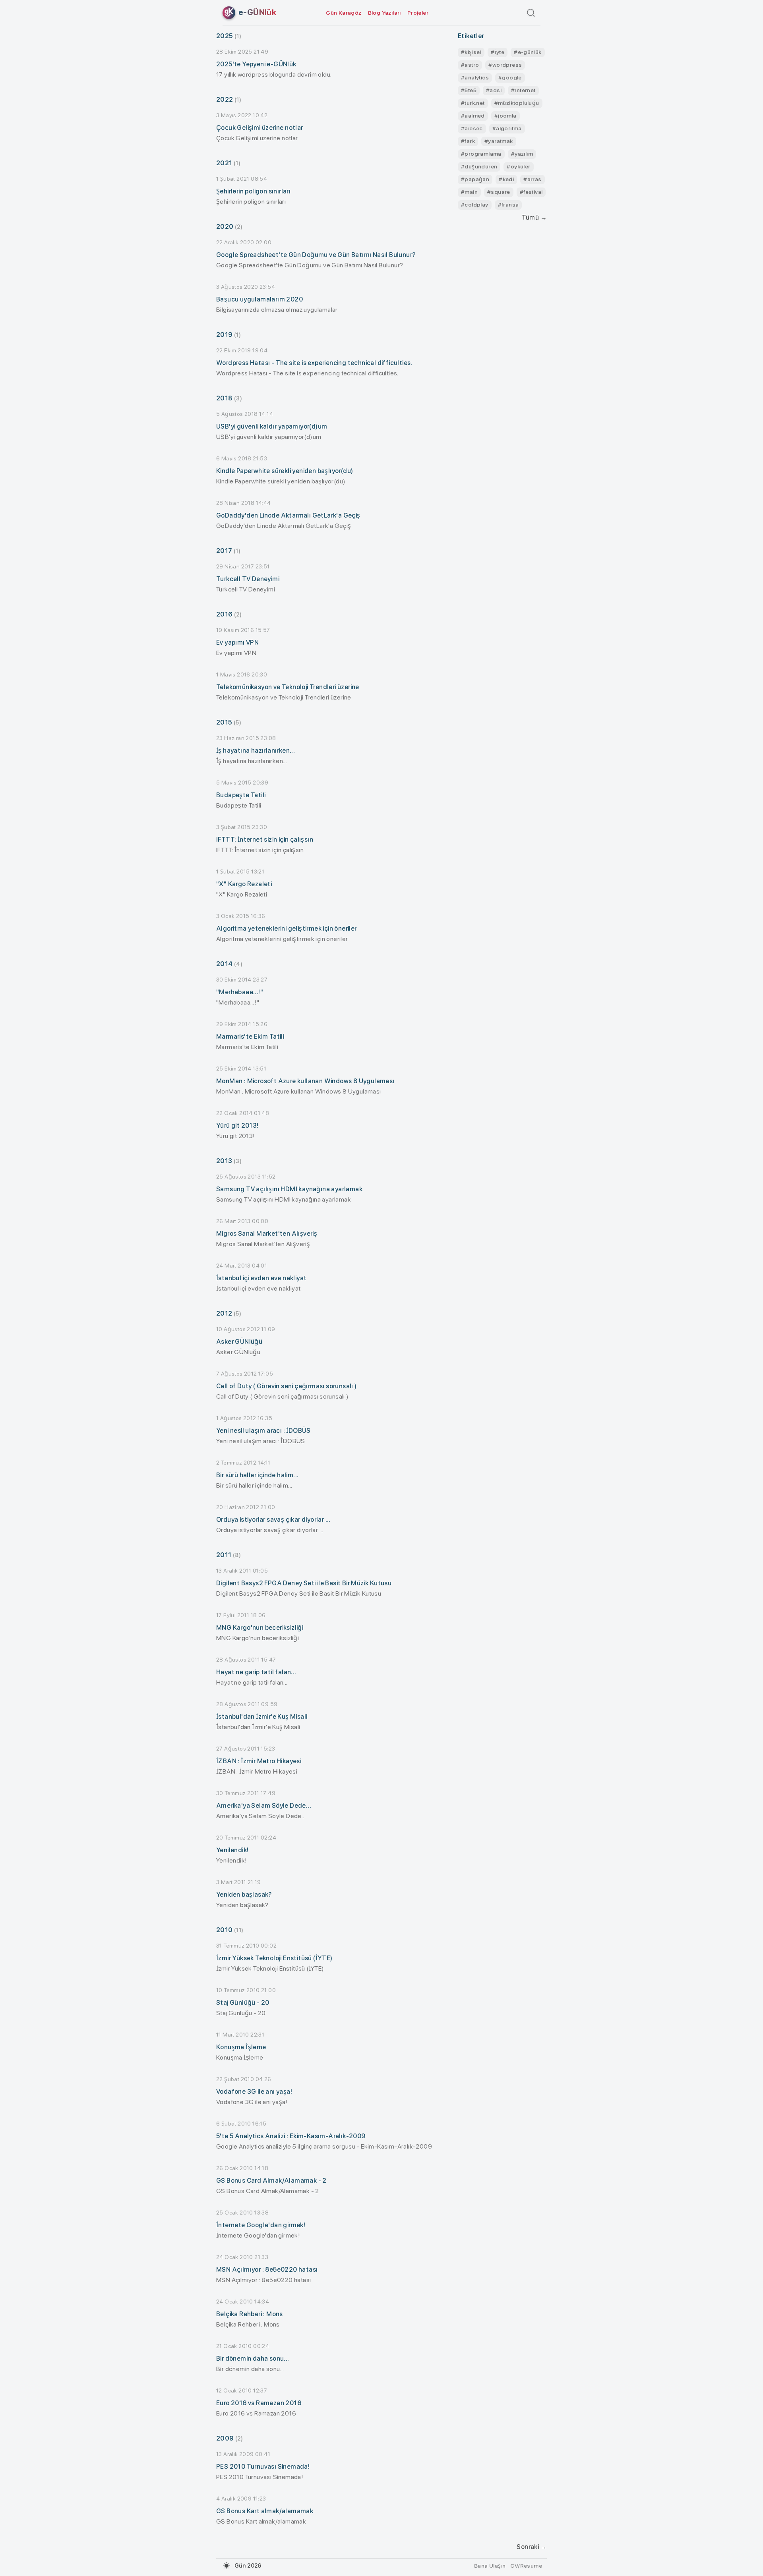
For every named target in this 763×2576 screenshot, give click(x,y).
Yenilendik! (232, 1850)
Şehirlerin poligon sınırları (253, 191)
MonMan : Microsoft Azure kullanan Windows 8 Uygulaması (305, 1081)
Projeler (418, 13)
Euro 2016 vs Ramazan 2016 (259, 2403)
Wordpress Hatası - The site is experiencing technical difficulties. (314, 363)
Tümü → (534, 217)
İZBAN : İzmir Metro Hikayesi (259, 1761)
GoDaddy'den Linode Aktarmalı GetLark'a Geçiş (288, 515)
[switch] (227, 2566)
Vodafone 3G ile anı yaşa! (254, 2092)
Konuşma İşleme (241, 2047)
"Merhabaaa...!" (240, 992)
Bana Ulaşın (490, 2566)
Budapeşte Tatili (241, 795)
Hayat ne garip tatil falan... (256, 1672)
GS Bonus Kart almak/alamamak (265, 2511)
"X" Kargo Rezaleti (244, 884)
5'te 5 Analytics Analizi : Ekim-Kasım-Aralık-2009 (291, 2136)
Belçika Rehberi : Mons (250, 2314)
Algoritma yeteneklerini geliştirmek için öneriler (287, 929)
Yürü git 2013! (237, 1126)
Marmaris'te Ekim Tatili (250, 1037)
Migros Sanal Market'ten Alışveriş (267, 1234)
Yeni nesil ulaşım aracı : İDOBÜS (263, 1431)
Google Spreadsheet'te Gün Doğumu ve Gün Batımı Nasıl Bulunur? (316, 255)
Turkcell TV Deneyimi (248, 579)
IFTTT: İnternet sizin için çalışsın (265, 840)
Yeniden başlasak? (244, 1895)
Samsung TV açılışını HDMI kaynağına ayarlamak (289, 1189)
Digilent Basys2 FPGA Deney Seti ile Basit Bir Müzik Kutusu (304, 1583)
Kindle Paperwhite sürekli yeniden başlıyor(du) (285, 471)
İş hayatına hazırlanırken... (256, 751)
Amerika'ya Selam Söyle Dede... (264, 1806)
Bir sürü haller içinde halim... (257, 1475)
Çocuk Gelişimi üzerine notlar (260, 128)
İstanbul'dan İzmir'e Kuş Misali (262, 1717)
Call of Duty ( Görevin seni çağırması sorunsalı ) (287, 1386)
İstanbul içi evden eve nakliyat (261, 1278)
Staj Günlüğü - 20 (243, 2003)
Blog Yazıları (384, 13)
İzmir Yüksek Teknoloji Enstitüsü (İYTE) (274, 1958)
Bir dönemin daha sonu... (253, 2359)
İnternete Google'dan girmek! (261, 2225)
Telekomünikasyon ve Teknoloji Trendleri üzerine (288, 687)
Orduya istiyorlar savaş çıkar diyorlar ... (273, 1520)
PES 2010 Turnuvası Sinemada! (263, 2467)
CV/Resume (526, 2566)
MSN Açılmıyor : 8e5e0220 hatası (267, 2270)
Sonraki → (532, 2547)
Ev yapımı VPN (237, 643)
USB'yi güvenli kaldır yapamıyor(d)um (272, 426)
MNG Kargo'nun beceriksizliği (260, 1628)
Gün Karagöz (344, 13)
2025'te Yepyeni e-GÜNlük (256, 64)
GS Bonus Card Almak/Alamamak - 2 (271, 2181)
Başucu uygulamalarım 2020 (259, 299)
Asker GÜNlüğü (239, 1342)
